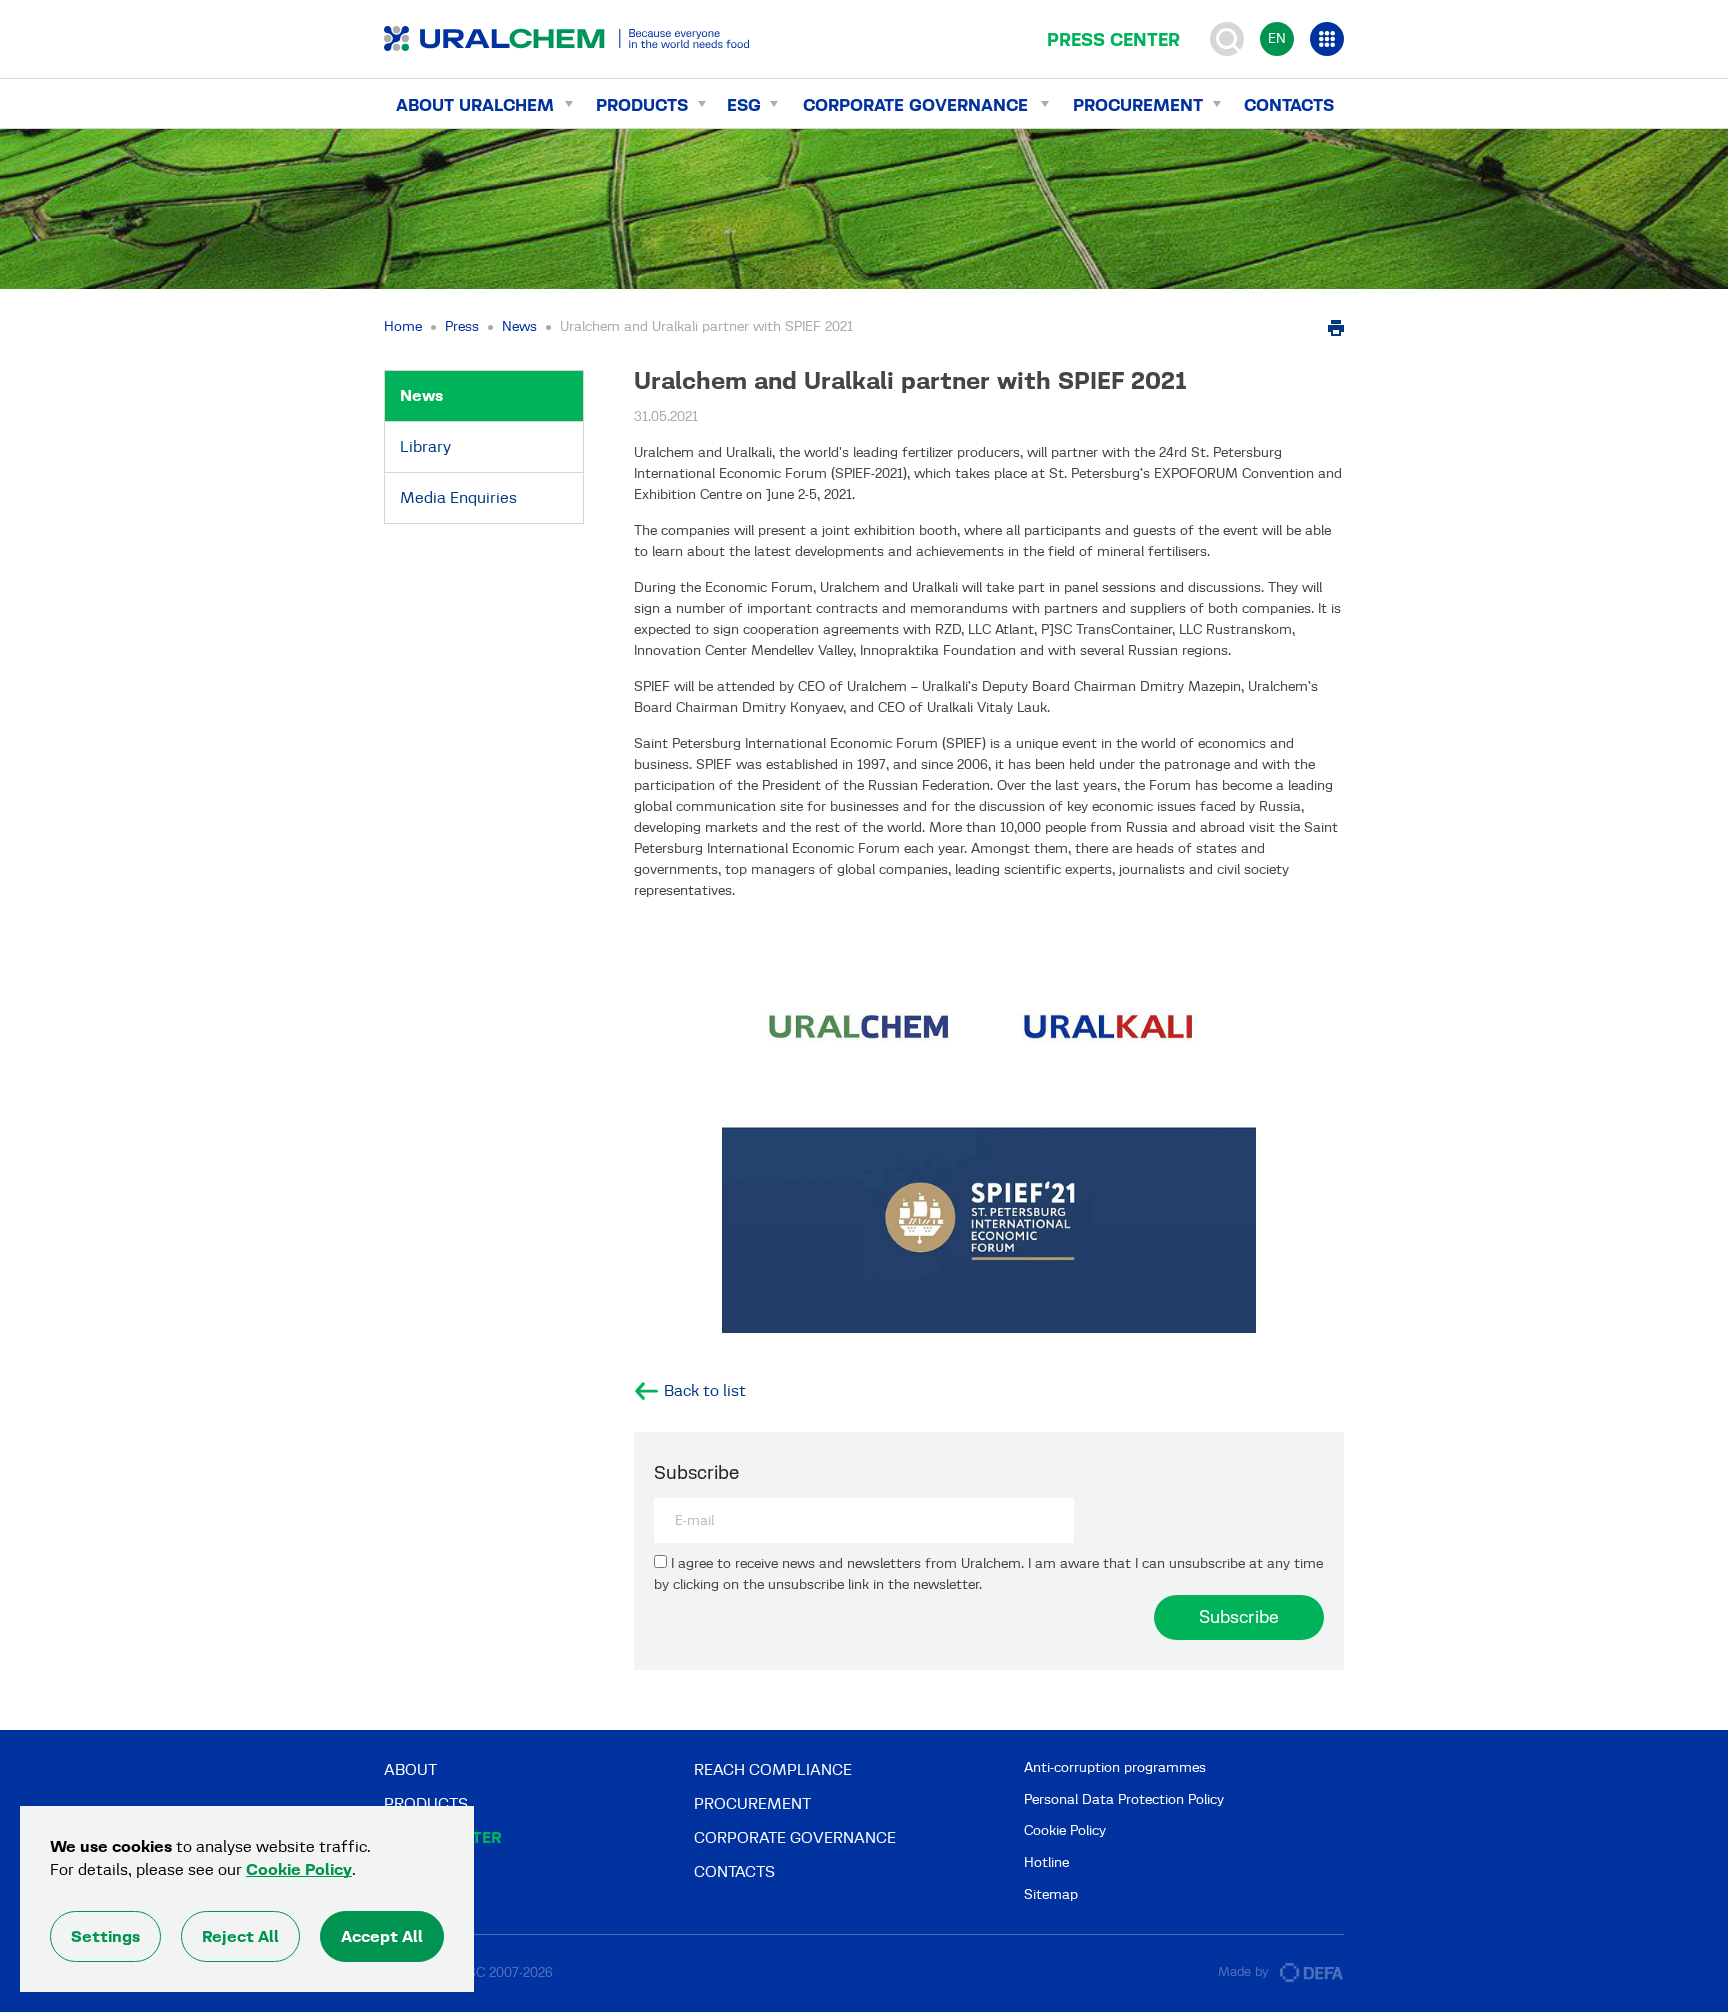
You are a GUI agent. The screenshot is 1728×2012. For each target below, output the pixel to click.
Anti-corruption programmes (1115, 1767)
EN (1277, 38)
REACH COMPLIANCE (773, 1769)
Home (403, 326)
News (519, 326)
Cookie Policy (1065, 1830)
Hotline (1046, 1862)
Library (425, 446)
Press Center (1113, 40)
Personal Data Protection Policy (1124, 1799)
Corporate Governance (915, 105)
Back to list (705, 1391)
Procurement (1138, 105)
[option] (989, 1133)
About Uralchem (475, 105)
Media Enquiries (458, 497)
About (410, 1769)
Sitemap (1051, 1894)
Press (462, 326)
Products (642, 105)
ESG (744, 105)
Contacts (1289, 105)
